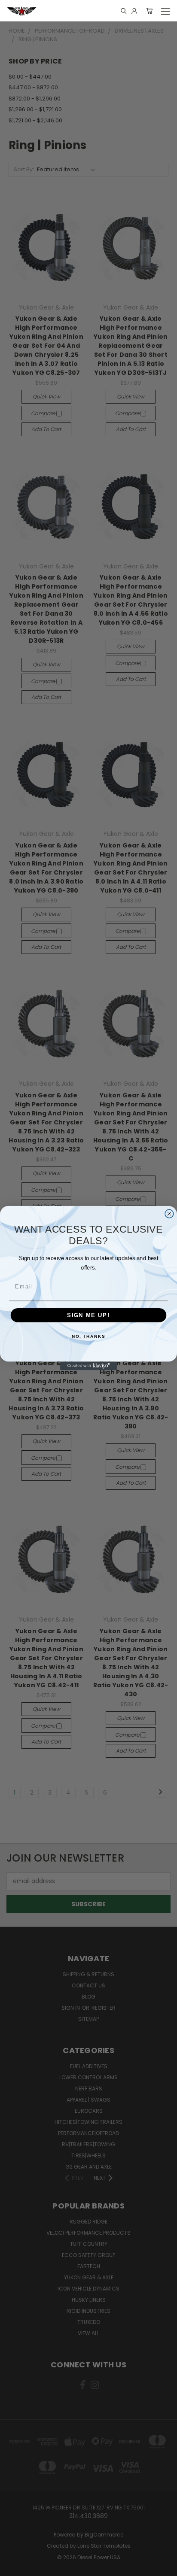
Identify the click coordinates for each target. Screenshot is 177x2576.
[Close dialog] (169, 1214)
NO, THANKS (88, 1337)
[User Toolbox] (134, 11)
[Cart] (149, 11)
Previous (13, 2567)
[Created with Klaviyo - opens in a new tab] (88, 1366)
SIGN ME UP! (88, 1315)
